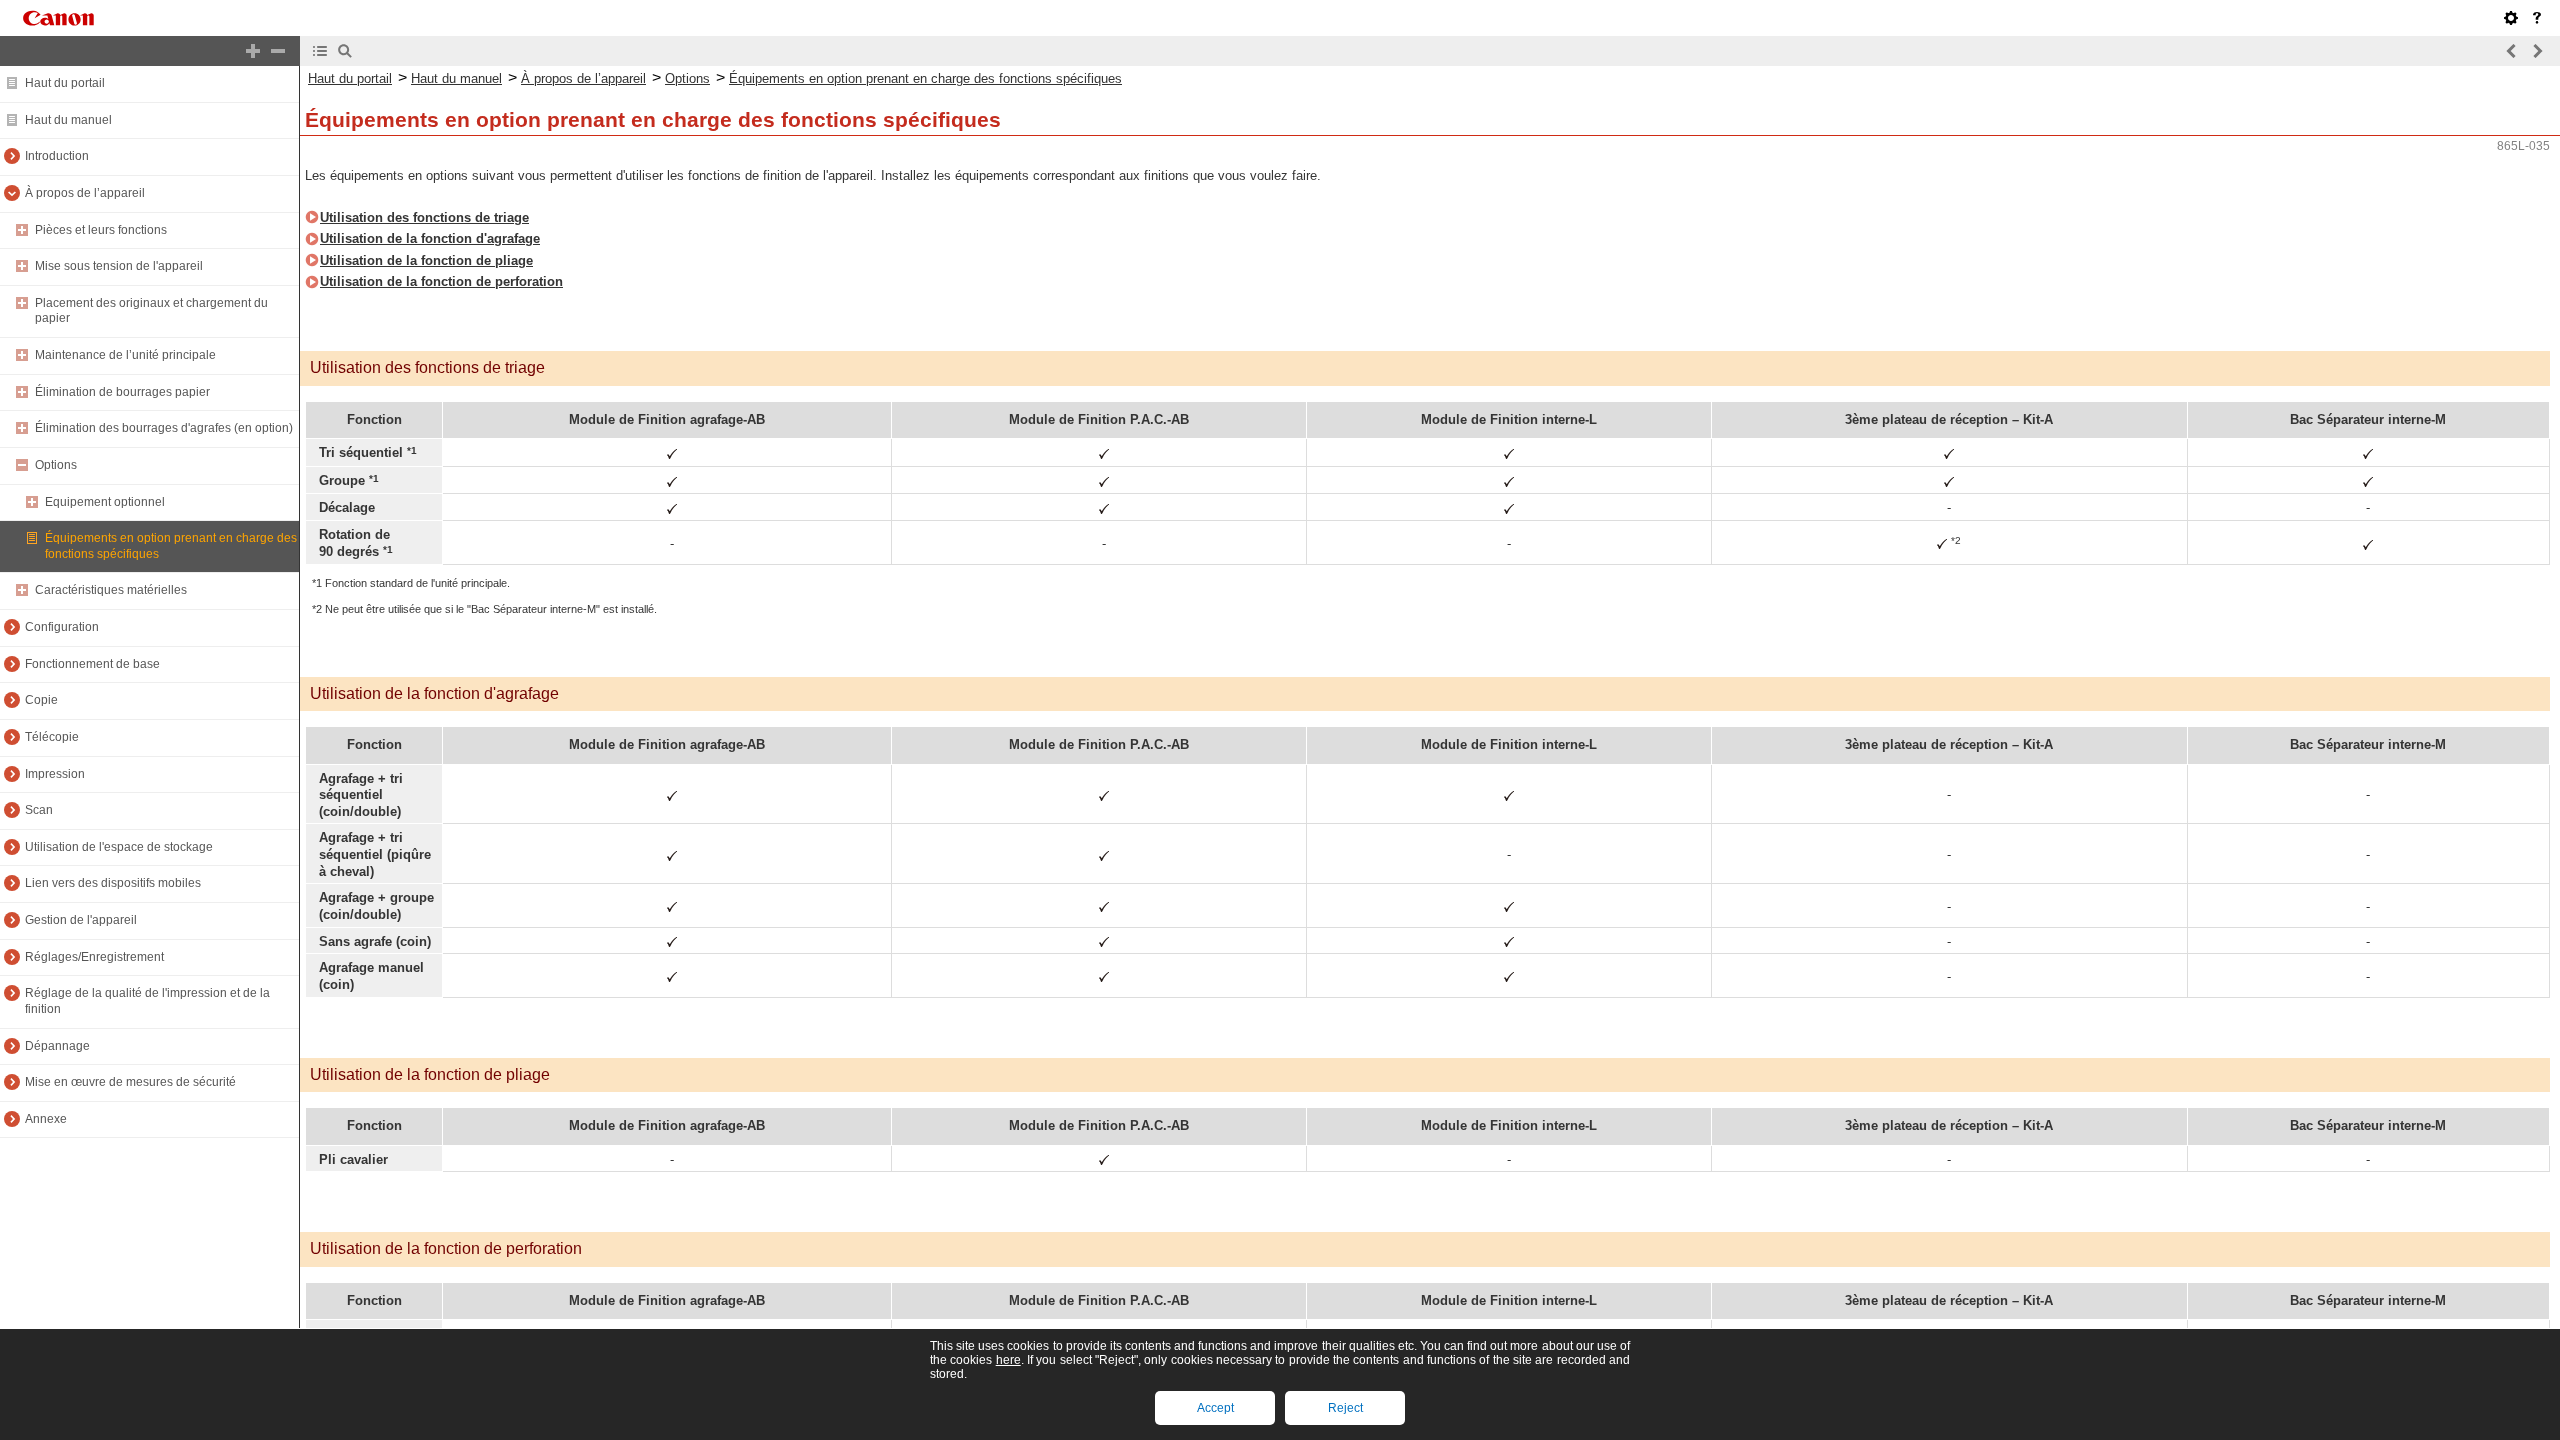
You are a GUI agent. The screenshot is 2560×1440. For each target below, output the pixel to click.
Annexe (46, 1119)
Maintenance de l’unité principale (125, 355)
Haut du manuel (68, 120)
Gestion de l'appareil (81, 920)
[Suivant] (2537, 51)
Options (56, 465)
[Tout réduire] (278, 51)
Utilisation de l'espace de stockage (119, 847)
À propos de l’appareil (85, 193)
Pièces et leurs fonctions (101, 230)
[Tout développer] (253, 51)
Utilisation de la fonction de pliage (426, 260)
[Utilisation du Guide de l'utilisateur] (2537, 18)
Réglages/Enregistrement (94, 957)
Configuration (62, 627)
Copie (41, 700)
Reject (1345, 1408)
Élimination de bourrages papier (122, 392)
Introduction (57, 156)
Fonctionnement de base (92, 664)
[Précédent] (2512, 51)
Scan (39, 810)
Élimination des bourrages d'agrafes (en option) (164, 428)
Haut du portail (65, 83)
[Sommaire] (320, 51)
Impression (55, 774)
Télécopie (52, 737)
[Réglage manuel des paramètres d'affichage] (2511, 18)
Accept (1215, 1408)
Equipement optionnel (105, 502)
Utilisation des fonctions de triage (424, 217)
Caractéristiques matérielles (111, 590)
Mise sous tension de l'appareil (119, 266)
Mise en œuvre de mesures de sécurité (130, 1082)
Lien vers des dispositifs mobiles (113, 883)
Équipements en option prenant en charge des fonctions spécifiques (925, 78)
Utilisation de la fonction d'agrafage (430, 238)
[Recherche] (345, 51)
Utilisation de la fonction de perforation (441, 281)
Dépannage (57, 1046)
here (1008, 1360)
